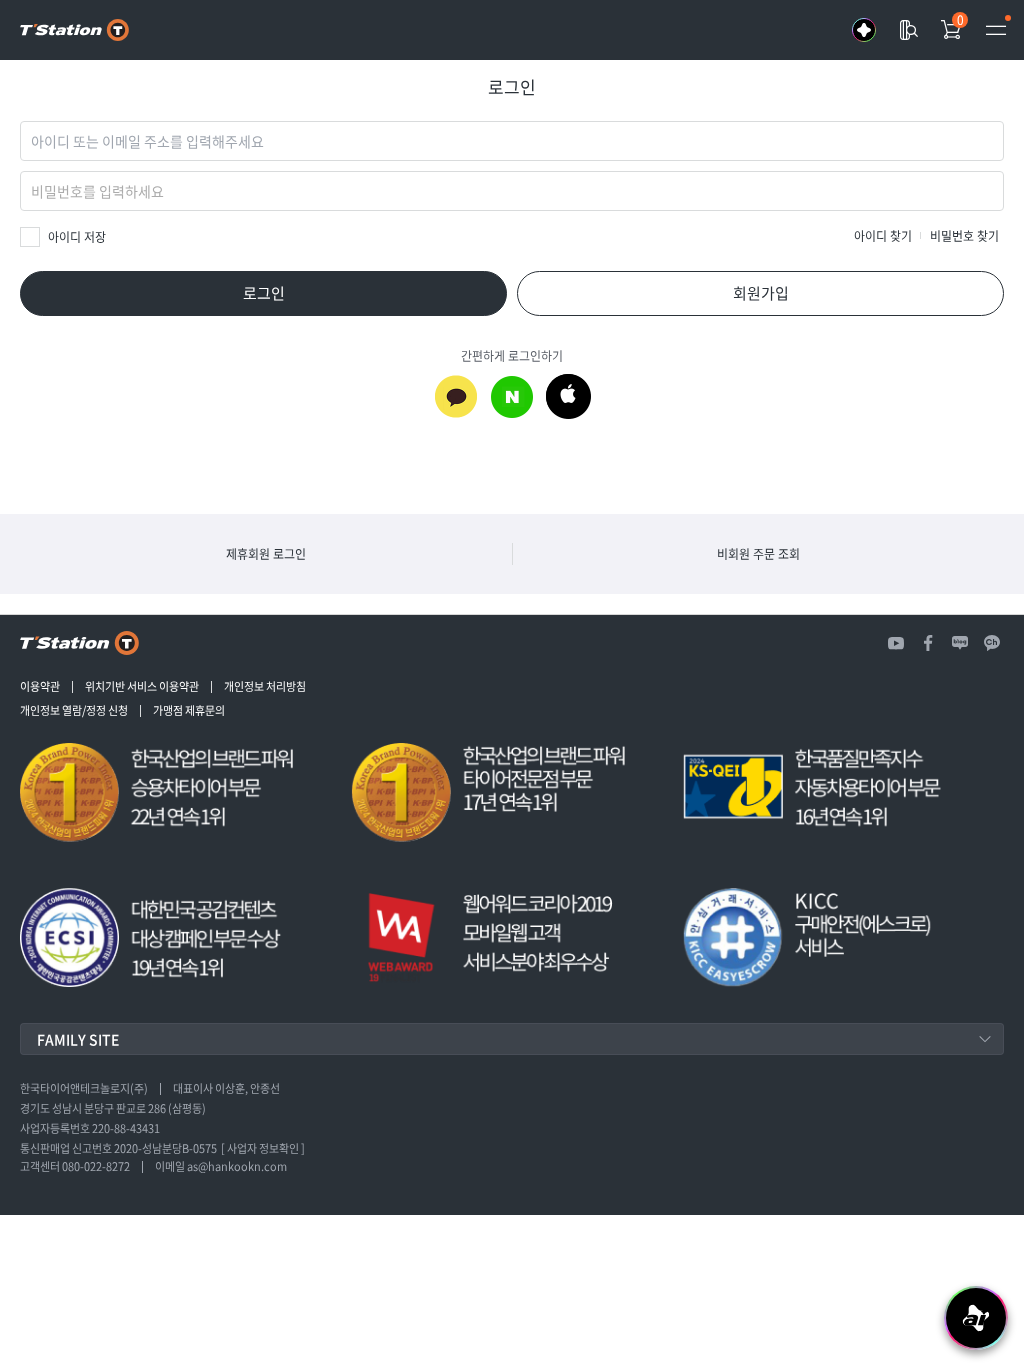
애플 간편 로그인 (568, 396)
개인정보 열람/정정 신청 (74, 711)
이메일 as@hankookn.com (221, 1167)
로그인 (264, 293)
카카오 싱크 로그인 (456, 396)
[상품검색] (908, 30)
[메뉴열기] (996, 30)
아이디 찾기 (883, 236)
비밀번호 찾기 (964, 236)
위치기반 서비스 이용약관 (142, 687)
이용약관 (40, 687)
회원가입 (761, 293)
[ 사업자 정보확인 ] (263, 1149)
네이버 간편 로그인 (512, 396)
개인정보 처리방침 (265, 687)
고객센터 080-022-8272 (75, 1167)
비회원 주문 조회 (758, 554)
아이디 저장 (77, 237)
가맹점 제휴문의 (189, 711)
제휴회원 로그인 (266, 554)
